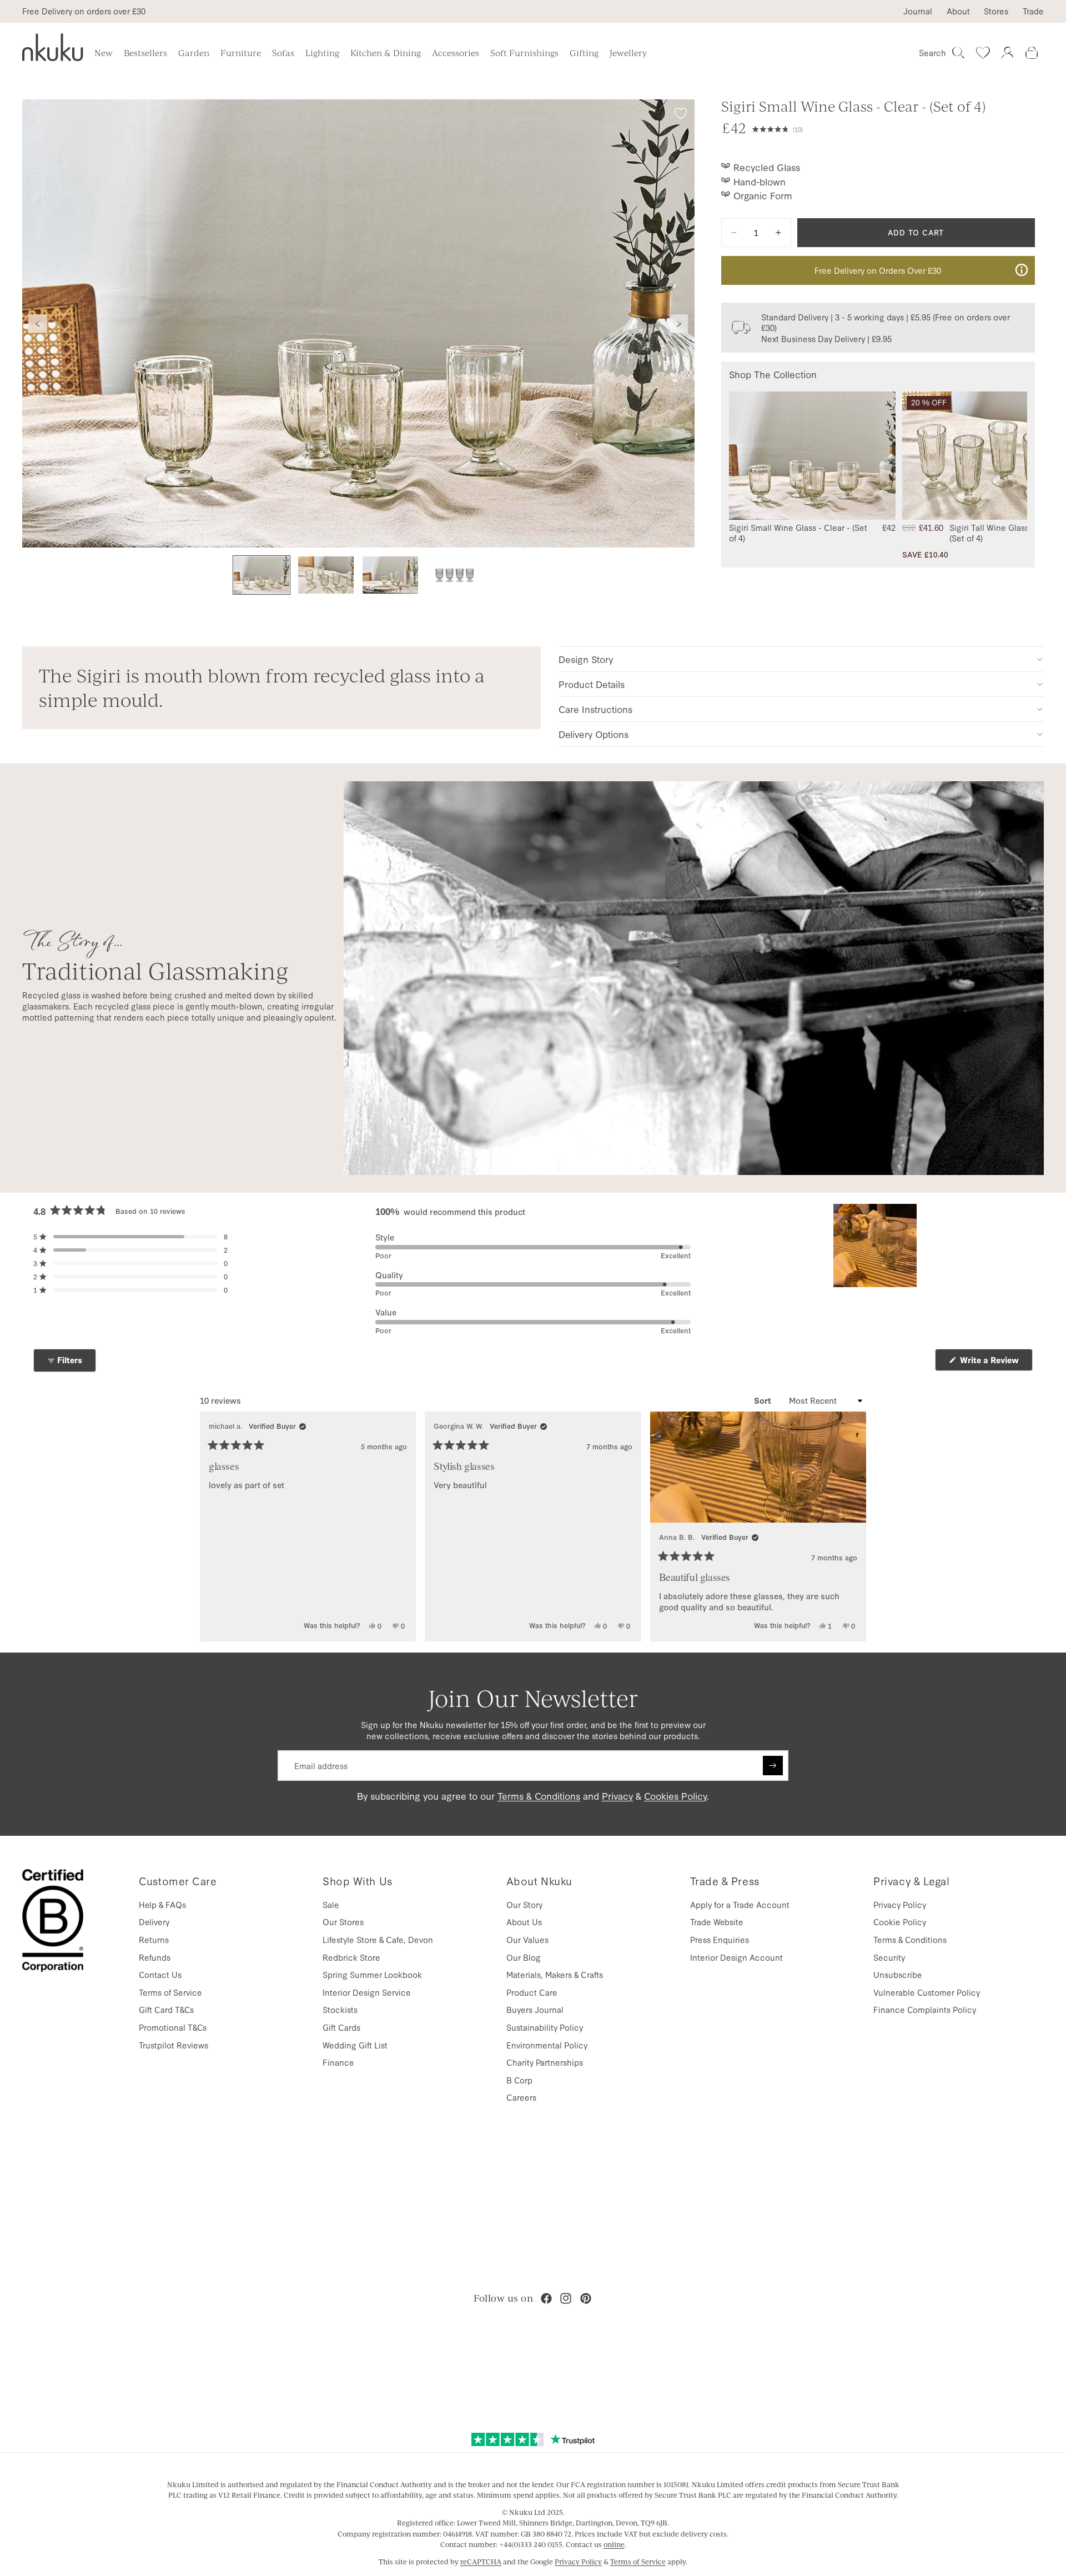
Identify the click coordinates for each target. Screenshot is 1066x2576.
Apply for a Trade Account (740, 1904)
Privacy (617, 1796)
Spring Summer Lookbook (372, 1974)
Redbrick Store (351, 1957)
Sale (331, 1904)
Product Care (532, 1992)
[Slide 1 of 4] (262, 575)
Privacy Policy (900, 1904)
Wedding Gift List (355, 2045)
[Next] (853, 1527)
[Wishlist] (983, 53)
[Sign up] (773, 1766)
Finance (338, 2062)
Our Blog (524, 1957)
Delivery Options (594, 734)
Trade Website (717, 1922)
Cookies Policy (675, 1796)
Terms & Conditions (539, 1796)
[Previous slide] (38, 324)
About (958, 11)
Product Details (592, 684)
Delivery (154, 1922)
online (614, 2544)
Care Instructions (595, 709)
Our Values (527, 1939)
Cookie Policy (900, 1922)
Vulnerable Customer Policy (927, 1992)
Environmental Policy (547, 2045)
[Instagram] (566, 2298)
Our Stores (343, 1922)
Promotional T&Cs (173, 2027)
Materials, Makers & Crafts (555, 1974)
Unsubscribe (898, 1974)
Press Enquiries (720, 1939)
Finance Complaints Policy (925, 2009)
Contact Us (160, 1974)
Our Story (524, 1904)
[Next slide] (679, 324)
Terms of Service (170, 1992)
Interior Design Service (367, 1992)
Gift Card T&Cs (166, 2009)
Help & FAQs (162, 1904)
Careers (521, 2097)
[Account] (1007, 53)
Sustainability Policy (545, 2027)
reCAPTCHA (481, 2562)
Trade (1033, 11)
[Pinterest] (586, 2298)
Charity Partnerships (545, 2062)
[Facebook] (546, 2298)
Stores (996, 11)
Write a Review (995, 1362)
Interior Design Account (736, 1957)
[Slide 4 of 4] (455, 575)
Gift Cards (341, 2027)
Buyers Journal (535, 2009)
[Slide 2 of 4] (326, 575)
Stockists (340, 2009)
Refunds (155, 1957)
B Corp (519, 2080)
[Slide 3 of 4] (390, 575)
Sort (764, 1400)
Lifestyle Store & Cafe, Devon (378, 1939)
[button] (894, 128)
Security (889, 1957)
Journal (918, 11)
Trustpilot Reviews (174, 2045)
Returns (154, 1939)
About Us (524, 1922)
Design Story (586, 659)
